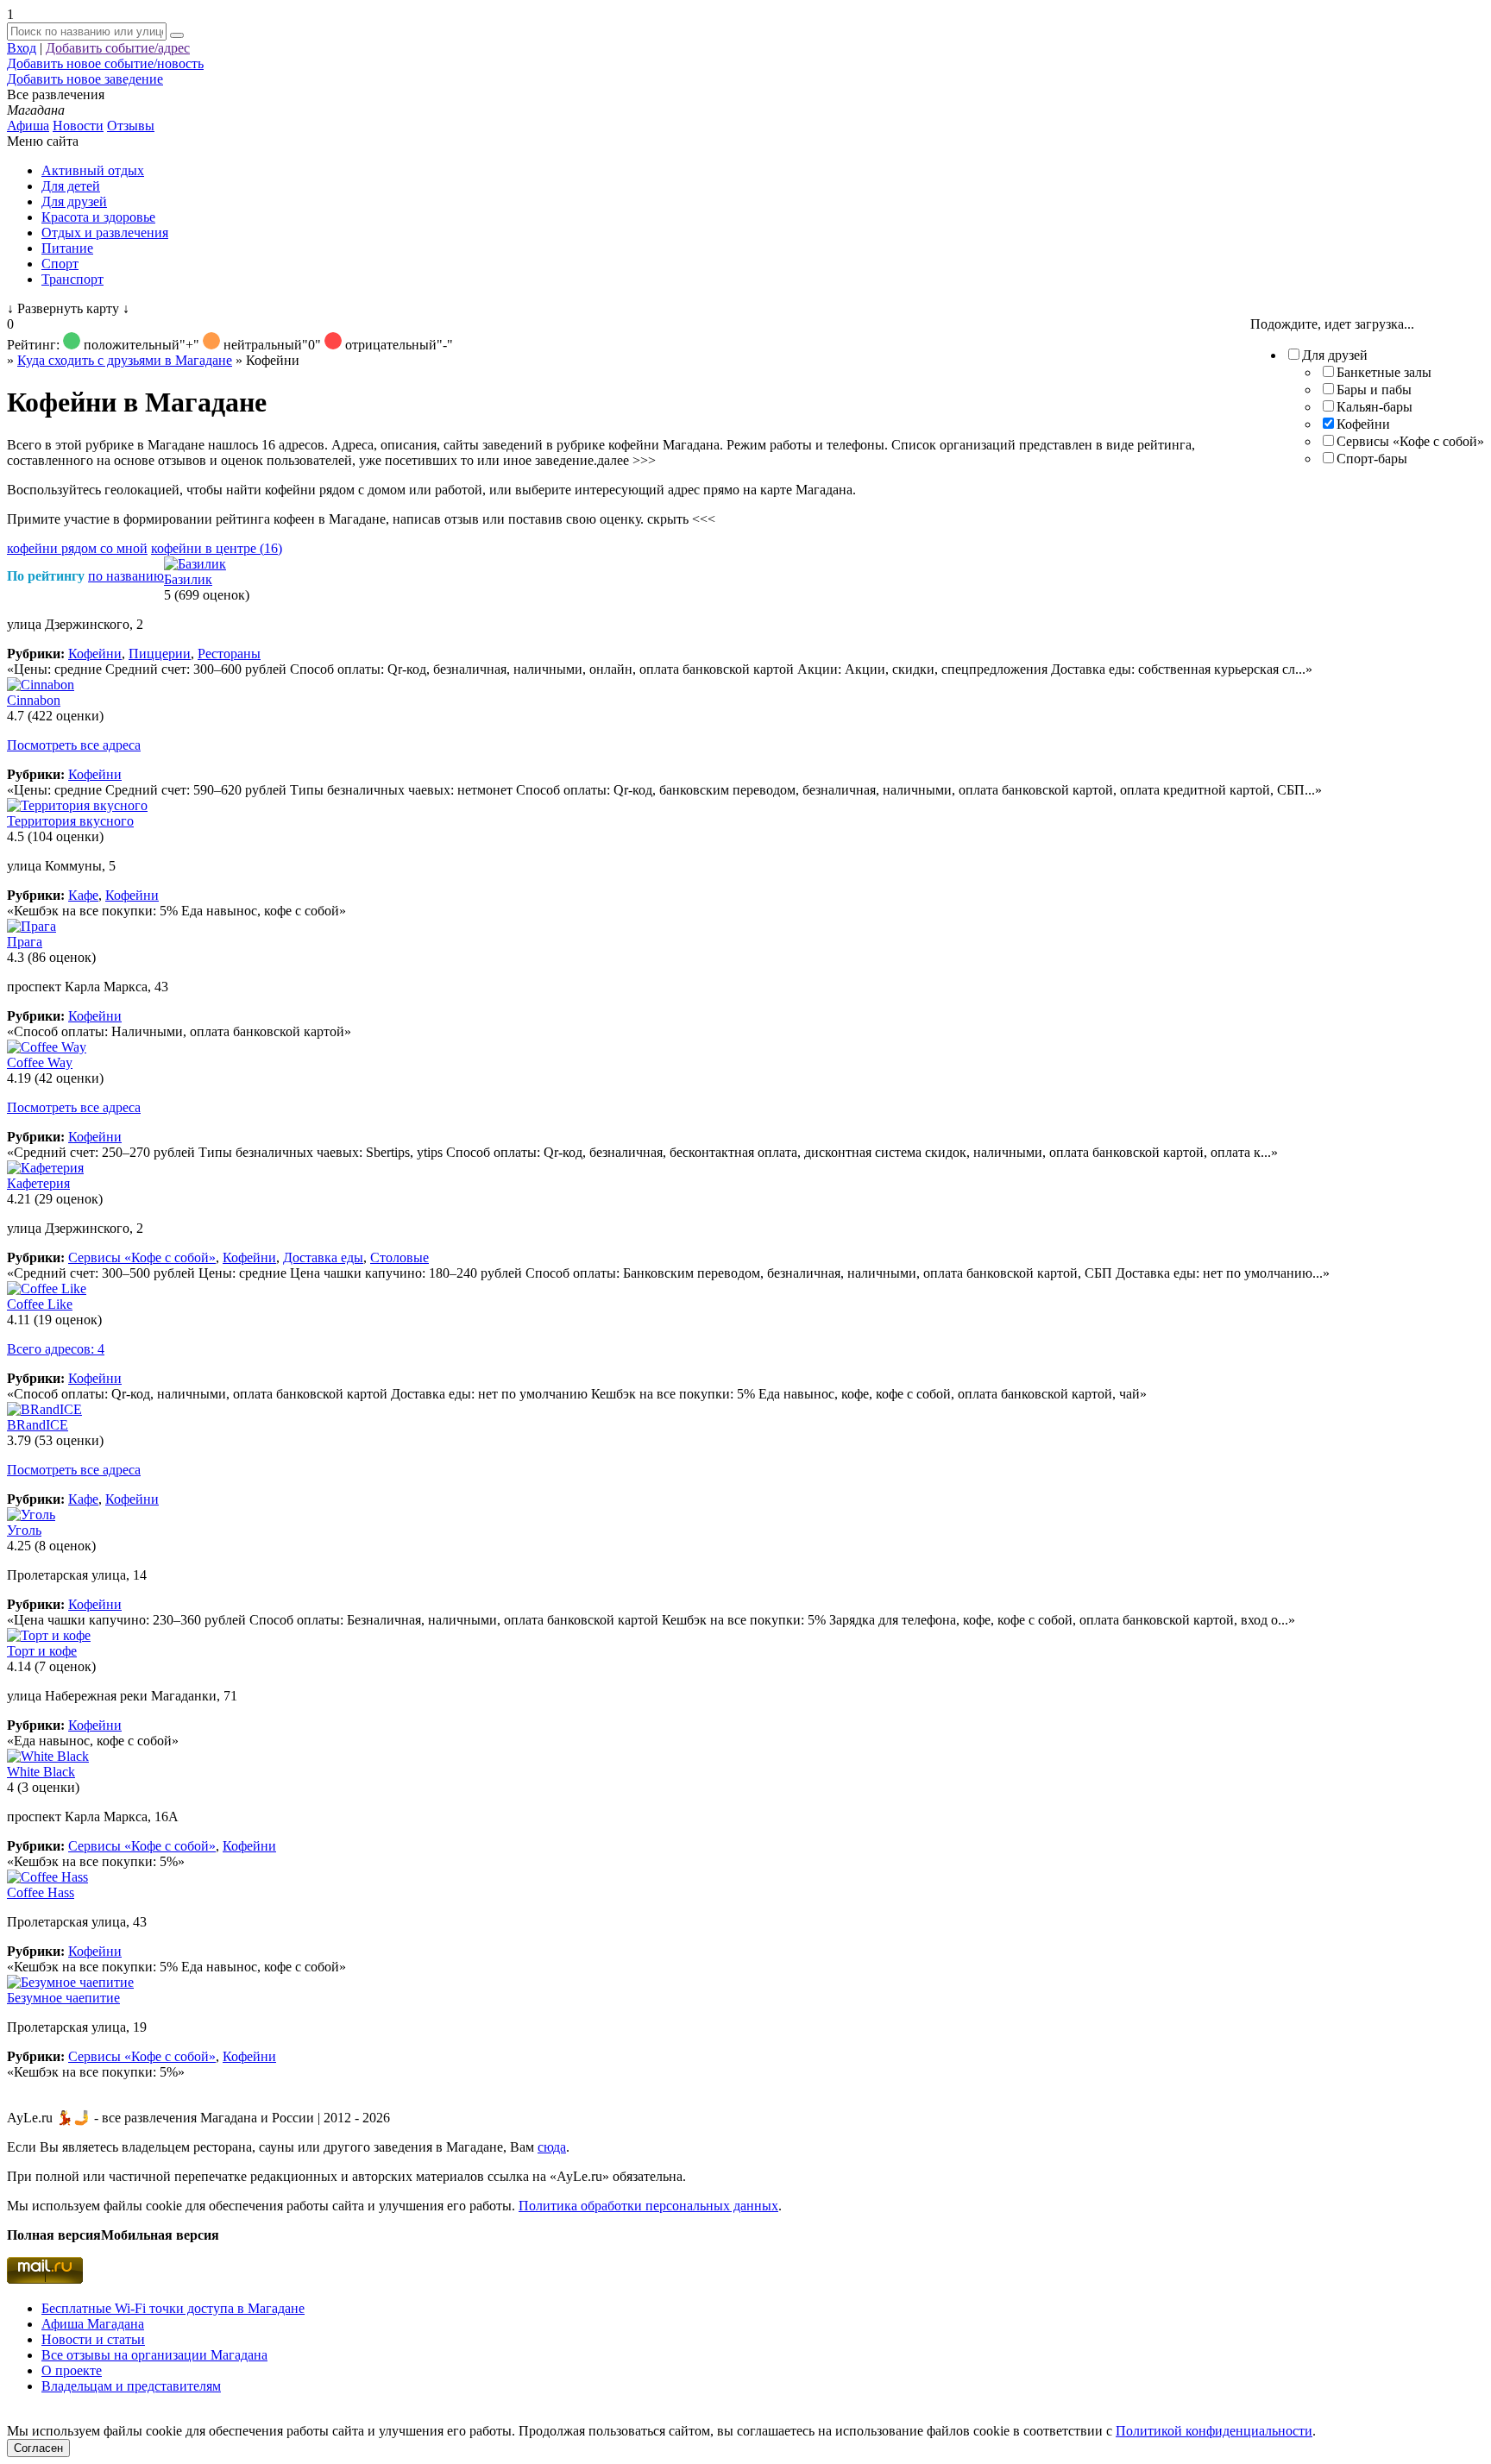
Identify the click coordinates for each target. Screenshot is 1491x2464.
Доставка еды (323, 1257)
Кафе (83, 895)
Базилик (188, 579)
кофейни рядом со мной (77, 548)
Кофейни (1363, 424)
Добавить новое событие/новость (105, 63)
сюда (552, 2147)
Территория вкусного (70, 821)
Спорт (60, 264)
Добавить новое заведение (85, 79)
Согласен (38, 2448)
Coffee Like (40, 1304)
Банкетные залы (1384, 372)
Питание (67, 248)
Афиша (28, 126)
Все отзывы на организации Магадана (154, 2355)
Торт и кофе (42, 1651)
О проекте (72, 2370)
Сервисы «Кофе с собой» (1410, 441)
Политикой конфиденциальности (1214, 2431)
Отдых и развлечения (105, 233)
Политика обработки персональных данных (648, 2206)
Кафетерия (38, 1183)
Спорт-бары (1372, 459)
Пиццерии (160, 654)
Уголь (24, 1530)
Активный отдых (93, 170)
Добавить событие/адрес (118, 48)
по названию (126, 576)
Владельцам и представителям (131, 2386)
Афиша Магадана (93, 2324)
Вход (22, 48)
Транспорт (72, 279)
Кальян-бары (1375, 407)
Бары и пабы (1374, 390)
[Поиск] (177, 35)
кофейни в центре (217, 548)
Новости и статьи (93, 2339)
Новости (78, 126)
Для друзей (74, 201)
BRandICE (38, 1425)
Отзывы (131, 126)
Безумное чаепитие (63, 1998)
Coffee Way (40, 1062)
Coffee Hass (41, 1892)
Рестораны (229, 654)
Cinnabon (34, 700)
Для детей (71, 186)
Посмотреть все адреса (74, 745)
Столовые (399, 1257)
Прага (25, 942)
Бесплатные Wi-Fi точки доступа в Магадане (173, 2308)
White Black (41, 1772)
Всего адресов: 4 (56, 1349)
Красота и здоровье (98, 217)
